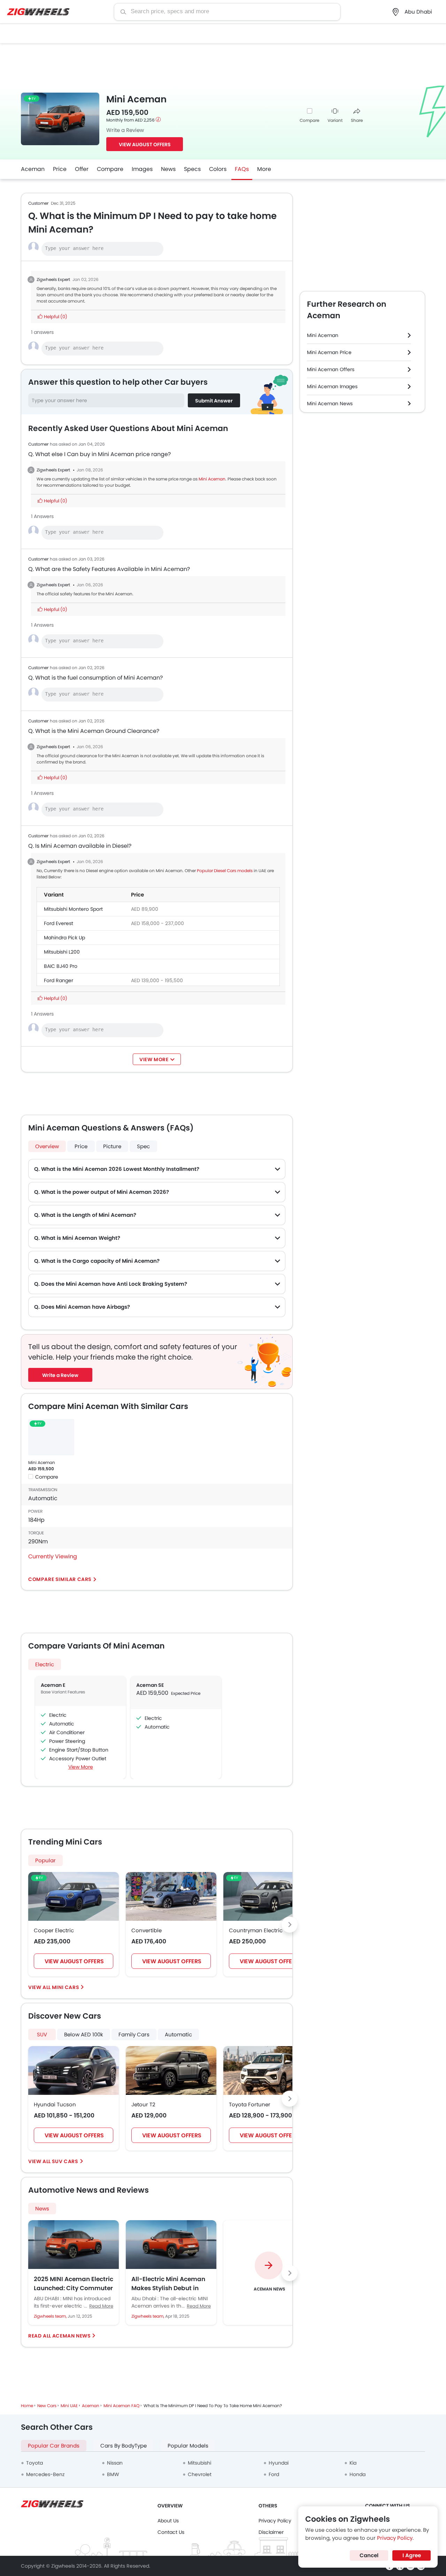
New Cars (47, 2406)
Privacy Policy (275, 2521)
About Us (168, 2521)
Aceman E (53, 1685)
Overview (47, 1146)
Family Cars (134, 2034)
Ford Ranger (59, 980)
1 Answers (42, 516)
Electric (45, 1664)
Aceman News (72, 2336)
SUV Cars (65, 2161)
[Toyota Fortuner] (269, 2070)
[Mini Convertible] (171, 1896)
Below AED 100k (84, 2034)
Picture (112, 1146)
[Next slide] (290, 1925)
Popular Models (188, 2446)
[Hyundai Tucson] (74, 2070)
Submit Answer (214, 401)
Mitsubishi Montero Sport (73, 909)
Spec (143, 1146)
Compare (309, 120)
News (168, 169)
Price (60, 169)
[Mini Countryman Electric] (269, 1896)
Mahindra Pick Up (64, 938)
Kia (353, 2463)
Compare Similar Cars (60, 1579)
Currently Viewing (53, 1556)
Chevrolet (200, 2474)
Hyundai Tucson (55, 2104)
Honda (357, 2474)
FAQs (242, 169)
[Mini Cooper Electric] (74, 1896)
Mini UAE (69, 2406)
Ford (274, 2474)
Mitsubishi (199, 2463)
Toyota (34, 2463)
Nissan (115, 2463)
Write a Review (125, 130)
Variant (335, 120)
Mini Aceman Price (329, 352)
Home (27, 2406)
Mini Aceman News (330, 404)
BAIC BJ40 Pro (61, 966)
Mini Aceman (212, 479)
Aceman (33, 169)
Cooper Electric (54, 1930)
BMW (113, 2474)
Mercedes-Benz (45, 2474)
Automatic (178, 2034)
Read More (101, 2306)
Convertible (147, 1930)
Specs (192, 169)
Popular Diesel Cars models (225, 871)
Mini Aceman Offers (331, 369)
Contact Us (171, 2532)
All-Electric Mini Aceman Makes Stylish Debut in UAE (168, 2284)
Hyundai (279, 2463)
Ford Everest (59, 923)
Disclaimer (271, 2532)
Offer (82, 169)
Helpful (55, 317)
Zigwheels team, (51, 2316)
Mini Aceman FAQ (121, 2406)
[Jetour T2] (171, 2070)
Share (357, 120)
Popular (45, 1860)
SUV (42, 2034)
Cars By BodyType (124, 2446)
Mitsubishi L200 (62, 952)
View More (81, 1767)
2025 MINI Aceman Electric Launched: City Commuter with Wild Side (74, 2284)
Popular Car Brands (54, 2446)
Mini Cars (66, 1987)
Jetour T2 (143, 2104)
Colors (218, 169)
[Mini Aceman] (51, 1437)
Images (142, 169)
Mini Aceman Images (332, 386)
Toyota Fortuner (250, 2104)
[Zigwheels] (38, 12)
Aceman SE (150, 1685)
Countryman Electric (256, 1930)
